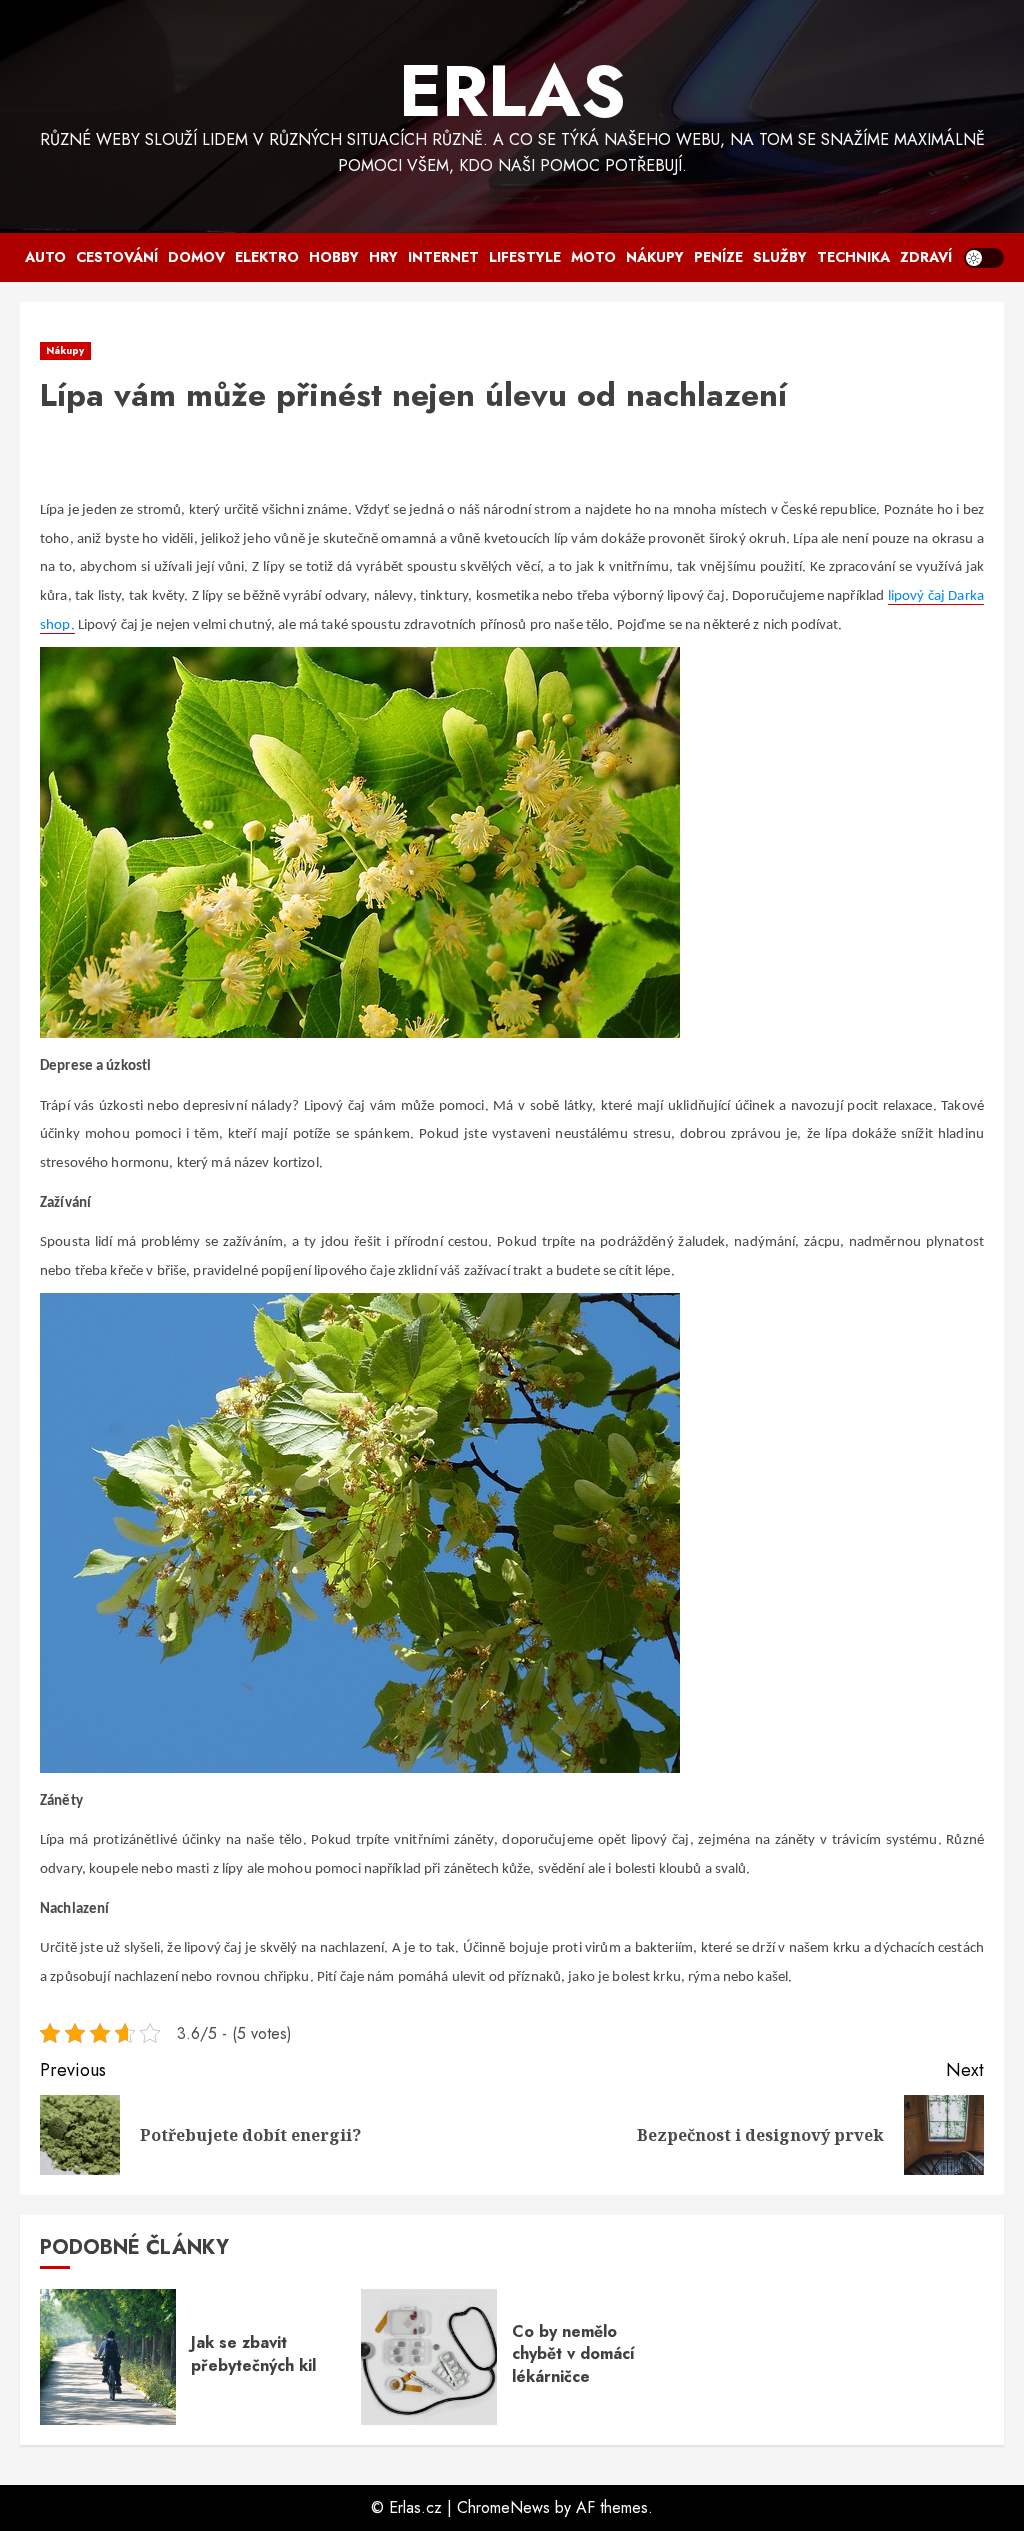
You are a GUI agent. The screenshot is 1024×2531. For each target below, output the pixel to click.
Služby (780, 257)
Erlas (512, 91)
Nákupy (655, 257)
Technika (853, 257)
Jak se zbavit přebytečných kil (253, 2353)
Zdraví (926, 257)
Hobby (334, 257)
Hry (383, 257)
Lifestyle (525, 257)
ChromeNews (503, 2507)
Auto (45, 257)
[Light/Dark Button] (984, 258)
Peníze (718, 257)
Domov (196, 257)
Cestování (117, 257)
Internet (443, 257)
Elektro (267, 257)
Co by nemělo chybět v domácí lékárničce (573, 2354)
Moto (593, 257)
